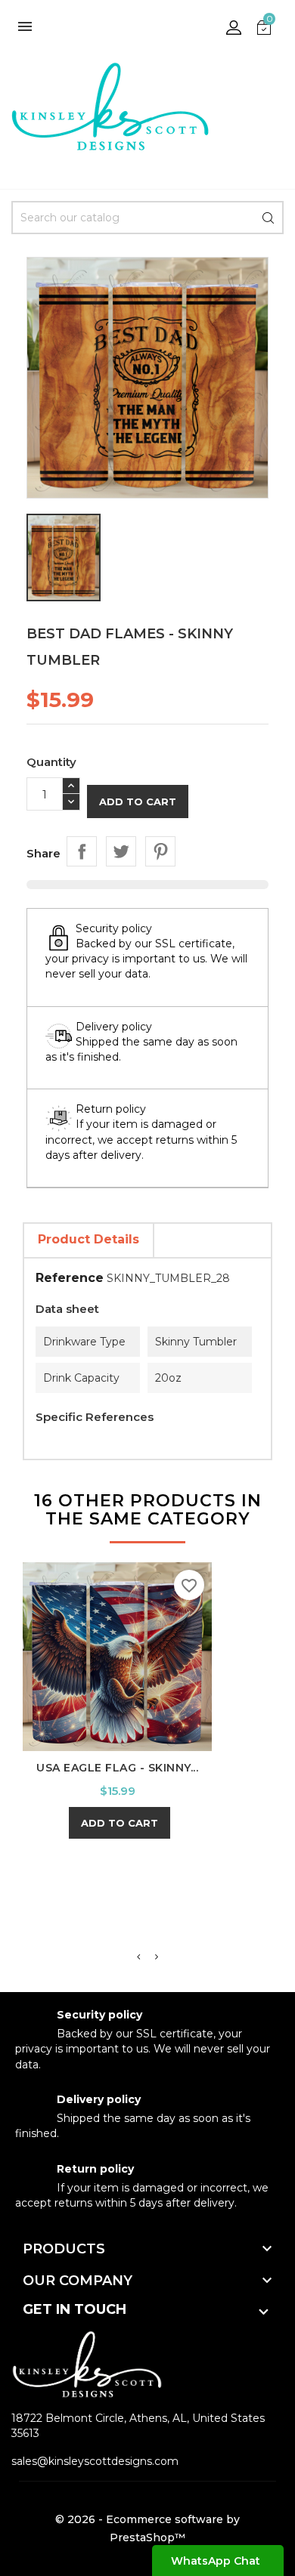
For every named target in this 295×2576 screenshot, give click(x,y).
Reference (70, 1278)
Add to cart (138, 802)
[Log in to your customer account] (234, 26)
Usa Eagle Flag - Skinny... (117, 1768)
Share (82, 851)
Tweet (121, 851)
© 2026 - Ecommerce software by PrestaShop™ (147, 2528)
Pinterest (160, 851)
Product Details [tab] (88, 1239)
